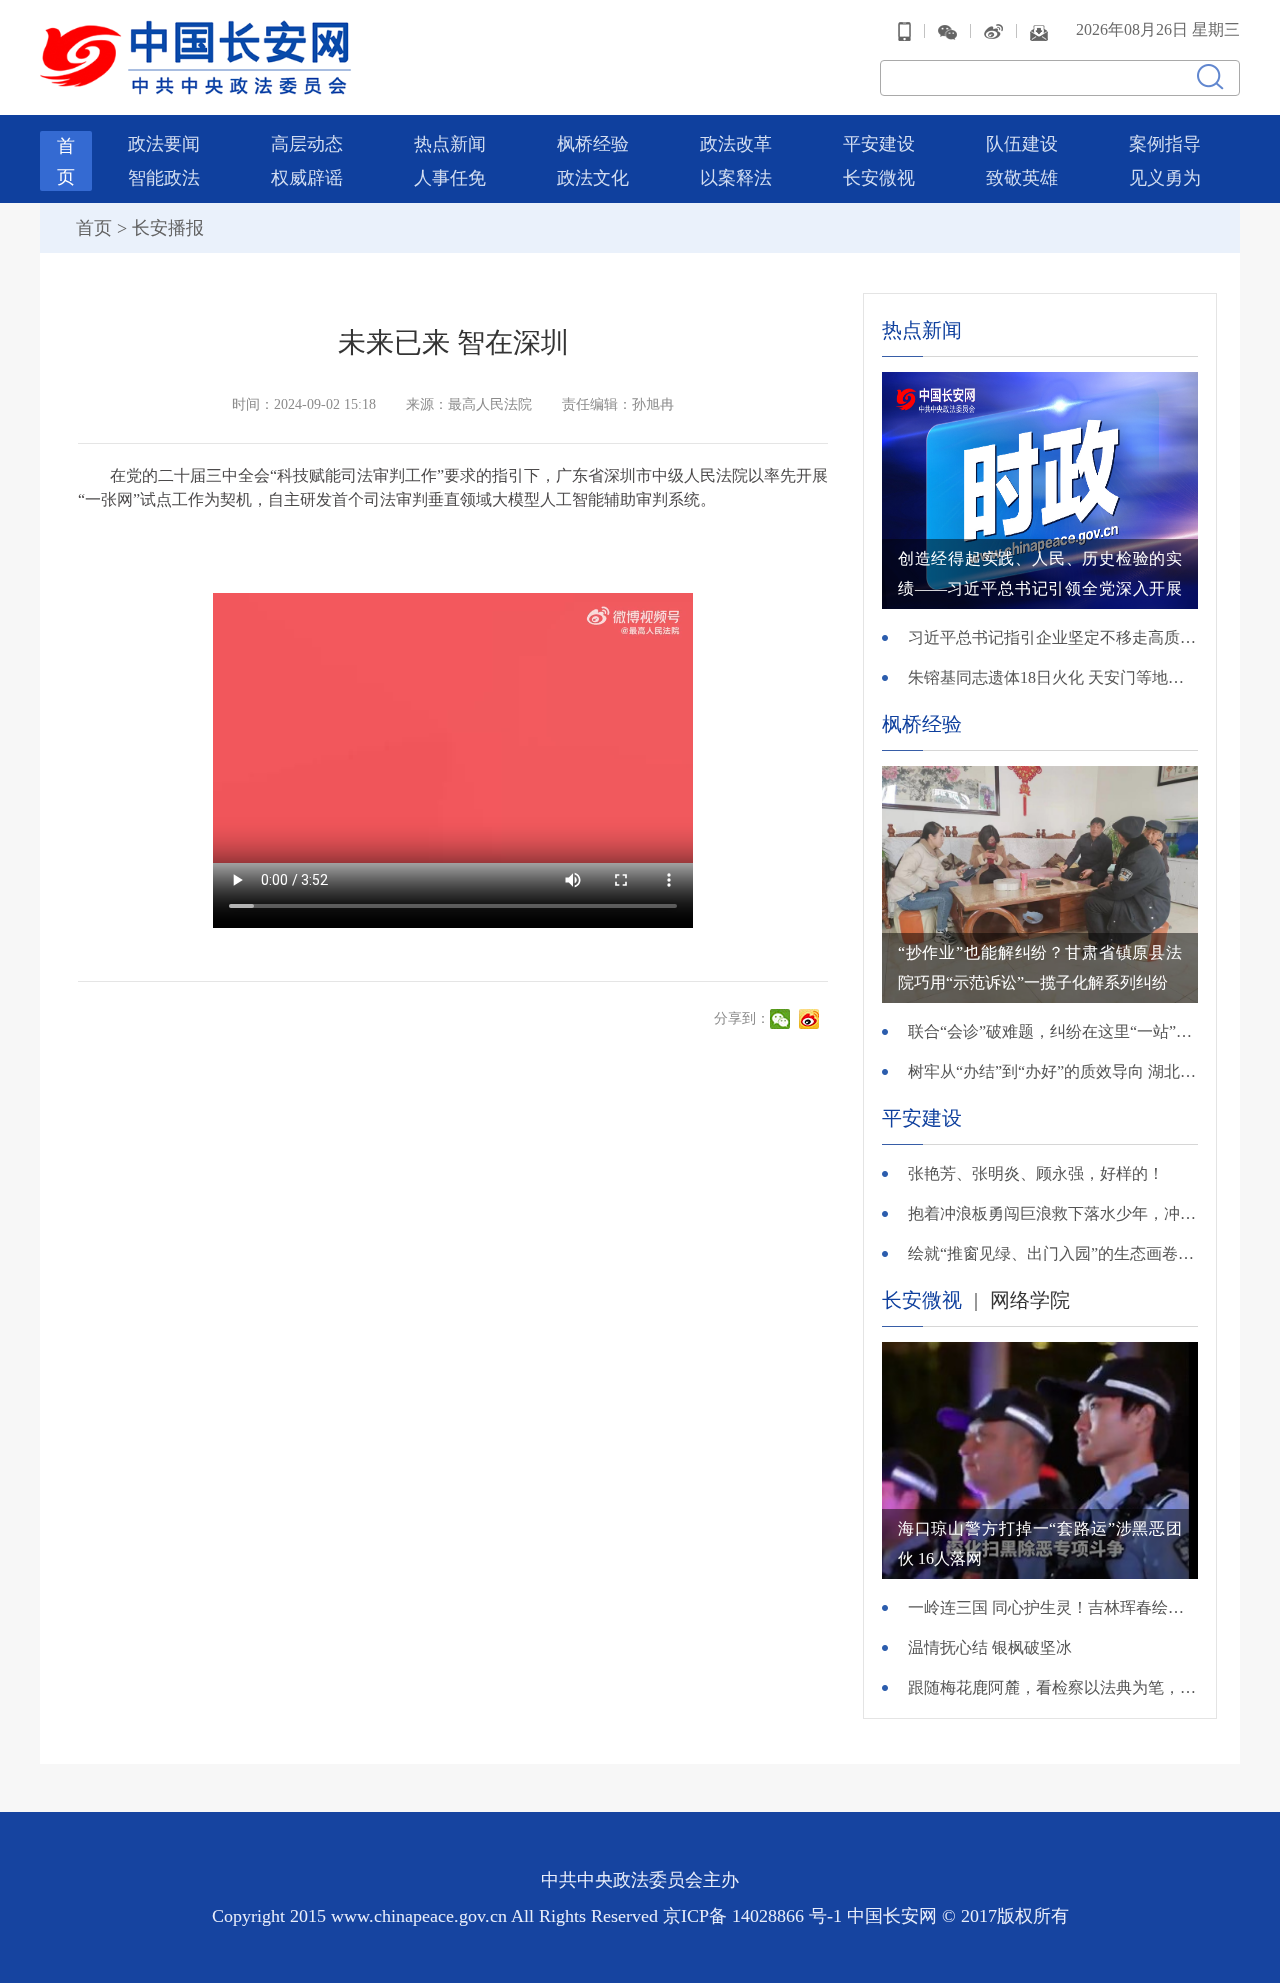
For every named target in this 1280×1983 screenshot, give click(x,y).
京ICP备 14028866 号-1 (755, 1916)
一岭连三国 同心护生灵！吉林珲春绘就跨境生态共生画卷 (1053, 1607)
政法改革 (736, 144)
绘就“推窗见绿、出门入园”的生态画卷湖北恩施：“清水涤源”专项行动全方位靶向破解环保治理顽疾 (1053, 1253)
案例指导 (1165, 144)
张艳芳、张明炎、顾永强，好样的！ (1036, 1173)
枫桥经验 (593, 144)
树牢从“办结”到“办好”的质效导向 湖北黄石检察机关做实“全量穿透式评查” (1053, 1071)
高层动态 (307, 144)
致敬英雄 (1022, 178)
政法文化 (593, 178)
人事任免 (450, 178)
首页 (94, 228)
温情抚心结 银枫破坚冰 (990, 1647)
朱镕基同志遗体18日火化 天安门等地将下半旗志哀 (1053, 677)
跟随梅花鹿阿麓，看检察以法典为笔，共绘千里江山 (1053, 1687)
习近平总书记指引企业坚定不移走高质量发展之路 (1053, 637)
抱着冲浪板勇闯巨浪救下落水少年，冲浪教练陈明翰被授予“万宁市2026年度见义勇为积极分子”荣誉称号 (1053, 1213)
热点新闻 (450, 144)
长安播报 (168, 228)
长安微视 (879, 178)
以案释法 (736, 178)
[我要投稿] (1039, 30)
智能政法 (164, 178)
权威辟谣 (307, 178)
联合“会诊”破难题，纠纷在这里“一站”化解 (1053, 1031)
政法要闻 (164, 144)
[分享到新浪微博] (811, 1019)
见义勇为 (1165, 178)
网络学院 (1030, 1300)
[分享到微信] (782, 1019)
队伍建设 (1022, 144)
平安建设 (879, 144)
